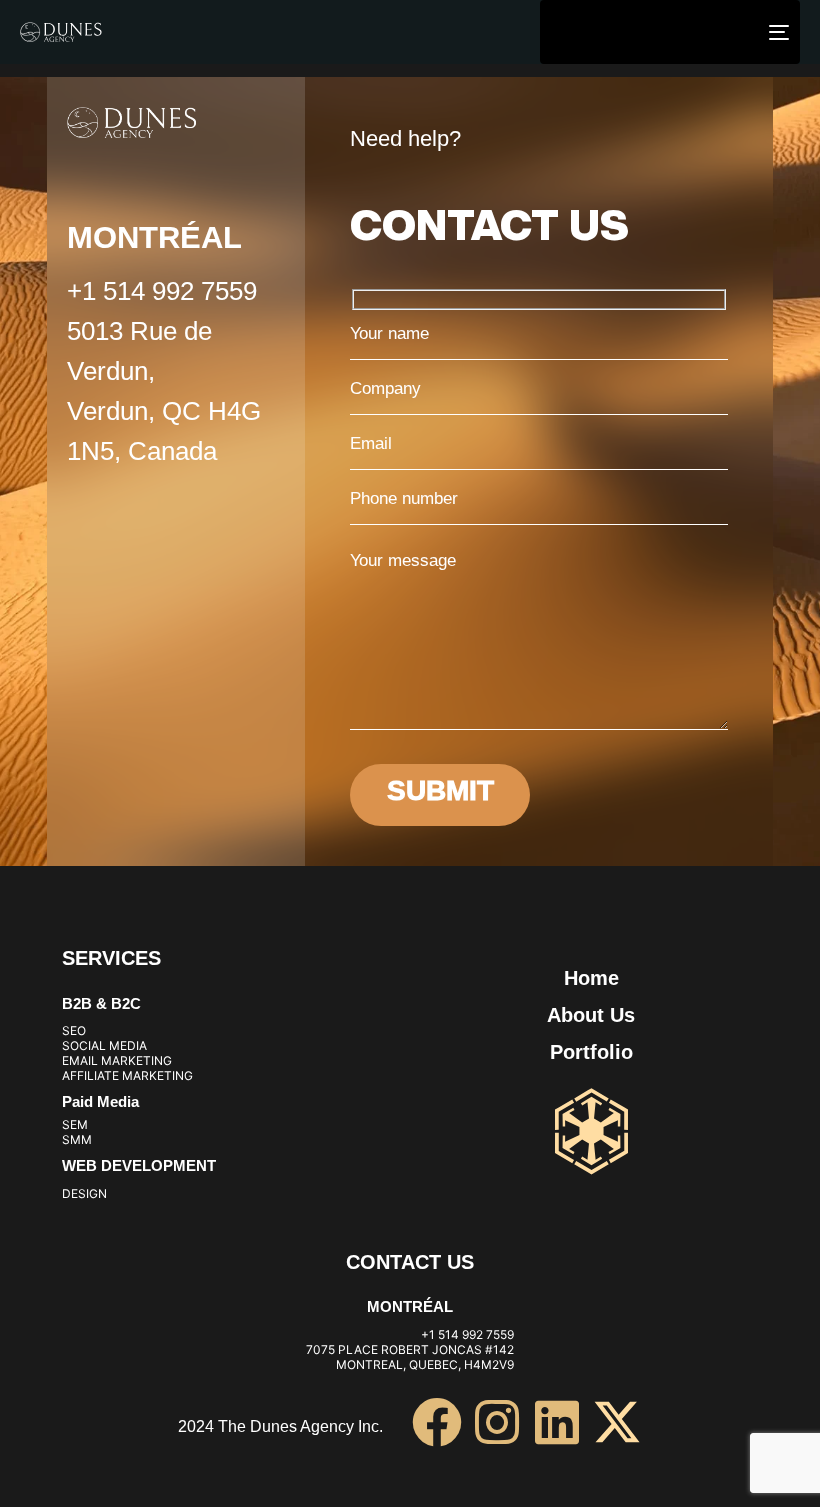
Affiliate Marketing (127, 1075)
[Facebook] (437, 1422)
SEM (75, 1124)
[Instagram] (497, 1422)
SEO (74, 1030)
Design (84, 1193)
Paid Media (100, 1101)
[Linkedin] (557, 1422)
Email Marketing (117, 1060)
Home (591, 978)
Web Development (139, 1165)
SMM (77, 1139)
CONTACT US (410, 1262)
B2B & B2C (101, 1003)
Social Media (104, 1045)
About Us (591, 1015)
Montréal (410, 1306)
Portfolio (591, 1052)
